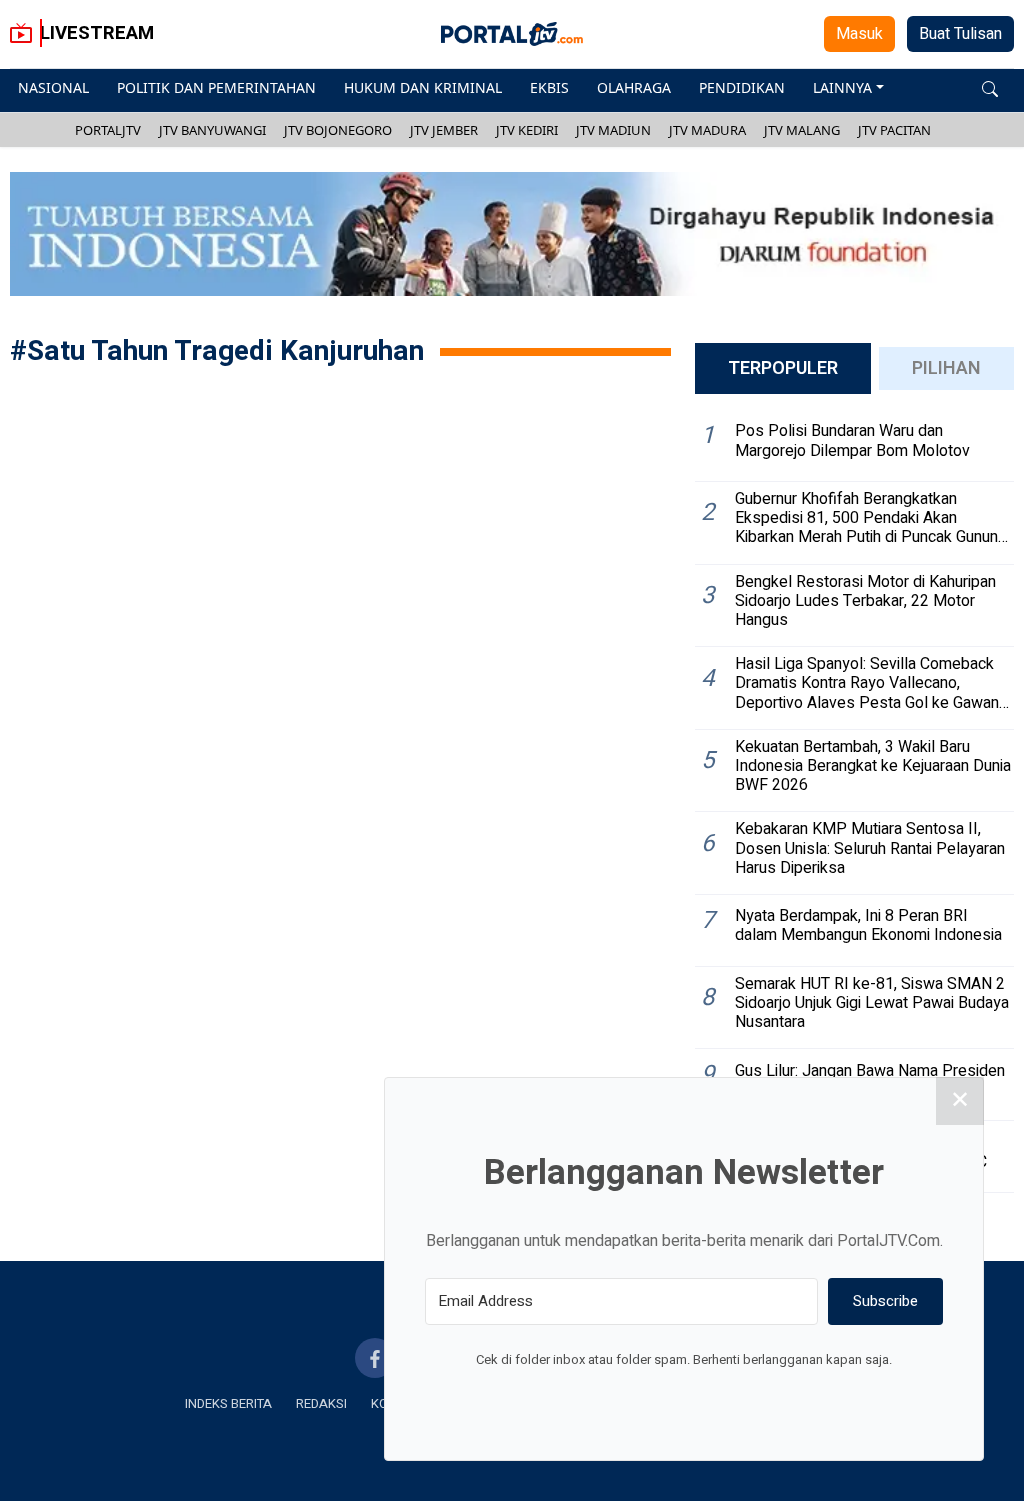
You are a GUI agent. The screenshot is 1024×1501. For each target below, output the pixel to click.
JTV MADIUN (613, 130)
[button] (990, 87)
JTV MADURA (707, 130)
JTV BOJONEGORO (338, 130)
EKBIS (549, 87)
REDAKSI (321, 1403)
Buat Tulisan (960, 34)
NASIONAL (53, 87)
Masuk (859, 34)
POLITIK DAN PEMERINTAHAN (216, 87)
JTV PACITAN (894, 130)
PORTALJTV (108, 130)
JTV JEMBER (444, 130)
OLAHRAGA (634, 87)
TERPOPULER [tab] (783, 368)
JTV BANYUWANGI (212, 130)
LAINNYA (842, 87)
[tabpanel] (854, 801)
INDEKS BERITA (228, 1403)
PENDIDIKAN (742, 87)
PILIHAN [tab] (946, 368)
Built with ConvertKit (766, 1397)
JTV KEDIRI (527, 130)
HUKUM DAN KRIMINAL (423, 87)
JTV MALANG (802, 130)
